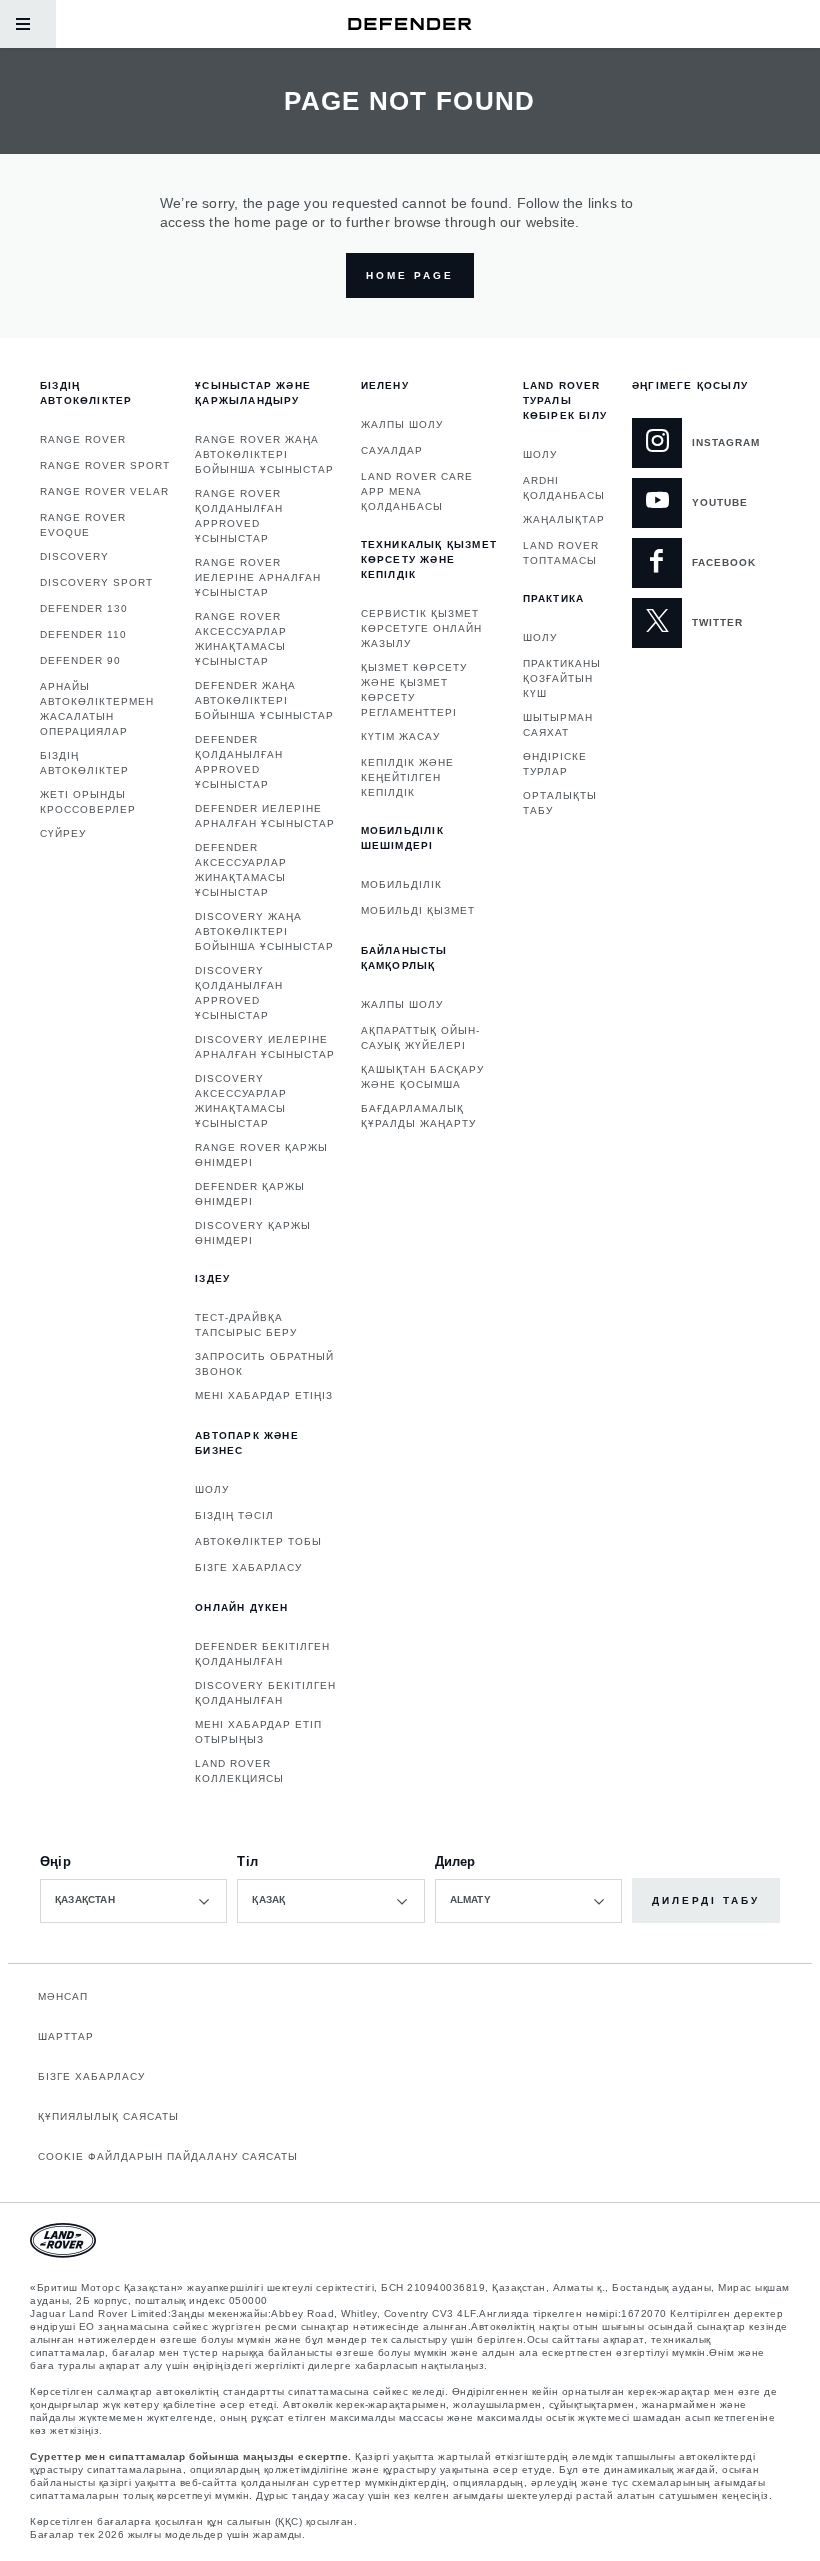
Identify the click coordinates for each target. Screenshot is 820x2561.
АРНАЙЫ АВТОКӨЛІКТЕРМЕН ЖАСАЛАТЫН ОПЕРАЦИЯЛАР (97, 709)
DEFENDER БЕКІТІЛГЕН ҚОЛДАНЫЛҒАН (262, 1654)
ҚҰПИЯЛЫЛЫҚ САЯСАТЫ (108, 2116)
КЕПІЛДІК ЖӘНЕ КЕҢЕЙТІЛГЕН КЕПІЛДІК (407, 777)
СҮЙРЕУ (63, 833)
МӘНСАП (63, 1996)
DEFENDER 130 (84, 608)
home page (410, 275)
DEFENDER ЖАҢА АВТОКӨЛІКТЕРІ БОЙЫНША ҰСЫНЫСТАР (264, 700)
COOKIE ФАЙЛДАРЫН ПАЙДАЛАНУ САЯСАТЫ (168, 2156)
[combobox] (133, 1901)
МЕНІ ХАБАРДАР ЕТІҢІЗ (264, 1395)
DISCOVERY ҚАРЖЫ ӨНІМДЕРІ (253, 1233)
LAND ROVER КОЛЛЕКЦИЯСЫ (239, 1771)
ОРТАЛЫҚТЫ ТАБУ (560, 803)
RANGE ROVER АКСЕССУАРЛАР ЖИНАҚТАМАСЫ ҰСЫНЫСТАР (241, 639)
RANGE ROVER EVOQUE (83, 525)
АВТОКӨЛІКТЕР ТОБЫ (258, 1541)
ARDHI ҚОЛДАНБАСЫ (564, 488)
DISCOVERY (74, 556)
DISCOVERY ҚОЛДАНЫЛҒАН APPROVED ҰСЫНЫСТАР (239, 993)
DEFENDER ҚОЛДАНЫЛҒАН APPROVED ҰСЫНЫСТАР (239, 762)
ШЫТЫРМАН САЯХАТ (558, 725)
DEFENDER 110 (83, 634)
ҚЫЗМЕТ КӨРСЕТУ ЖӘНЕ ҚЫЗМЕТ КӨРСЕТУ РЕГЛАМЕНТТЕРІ (414, 690)
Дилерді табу (706, 1900)
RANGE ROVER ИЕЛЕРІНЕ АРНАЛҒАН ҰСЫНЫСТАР (258, 577)
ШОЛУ (212, 1489)
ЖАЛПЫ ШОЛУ (402, 424)
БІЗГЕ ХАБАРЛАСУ (248, 1567)
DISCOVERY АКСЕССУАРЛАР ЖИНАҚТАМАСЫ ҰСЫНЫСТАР (241, 1101)
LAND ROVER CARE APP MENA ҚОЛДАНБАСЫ (417, 491)
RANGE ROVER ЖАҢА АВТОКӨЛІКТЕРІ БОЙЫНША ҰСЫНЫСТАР (264, 454)
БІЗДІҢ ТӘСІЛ (234, 1515)
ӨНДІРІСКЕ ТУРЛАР (555, 764)
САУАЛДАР (392, 450)
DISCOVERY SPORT (96, 582)
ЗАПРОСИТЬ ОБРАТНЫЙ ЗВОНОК (264, 1364)
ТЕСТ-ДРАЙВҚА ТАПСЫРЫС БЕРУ (246, 1325)
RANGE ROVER (83, 439)
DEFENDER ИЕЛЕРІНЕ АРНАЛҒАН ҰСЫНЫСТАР (265, 816)
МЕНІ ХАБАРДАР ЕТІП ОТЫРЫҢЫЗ (258, 1732)
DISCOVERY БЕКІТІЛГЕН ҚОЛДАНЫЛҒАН (265, 1693)
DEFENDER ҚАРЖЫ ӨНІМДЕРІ (250, 1194)
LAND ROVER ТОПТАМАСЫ (561, 553)
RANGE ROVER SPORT (105, 465)
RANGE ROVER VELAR (104, 491)
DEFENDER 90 (80, 660)
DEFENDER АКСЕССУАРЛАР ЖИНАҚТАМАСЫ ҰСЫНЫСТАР (241, 870)
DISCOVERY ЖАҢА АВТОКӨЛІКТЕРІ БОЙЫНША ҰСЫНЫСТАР (264, 931)
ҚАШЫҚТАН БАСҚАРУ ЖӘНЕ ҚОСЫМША (422, 1077)
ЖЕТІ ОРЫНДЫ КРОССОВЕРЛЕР (88, 802)
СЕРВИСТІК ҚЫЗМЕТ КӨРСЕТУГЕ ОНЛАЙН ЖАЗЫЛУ (421, 628)
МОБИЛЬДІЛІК (401, 884)
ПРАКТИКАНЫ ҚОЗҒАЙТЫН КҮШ (562, 678)
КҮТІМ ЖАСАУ (400, 736)
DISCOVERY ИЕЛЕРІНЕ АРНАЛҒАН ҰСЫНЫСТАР (265, 1047)
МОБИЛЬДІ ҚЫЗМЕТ (418, 910)
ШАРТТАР (66, 2036)
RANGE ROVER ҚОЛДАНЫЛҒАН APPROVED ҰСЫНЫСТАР (239, 516)
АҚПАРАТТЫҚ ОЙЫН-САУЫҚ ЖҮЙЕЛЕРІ (420, 1038)
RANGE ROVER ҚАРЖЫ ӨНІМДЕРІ (261, 1155)
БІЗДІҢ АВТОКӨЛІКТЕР (84, 763)
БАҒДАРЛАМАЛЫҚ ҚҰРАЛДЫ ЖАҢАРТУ (418, 1116)
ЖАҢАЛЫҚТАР (564, 519)
